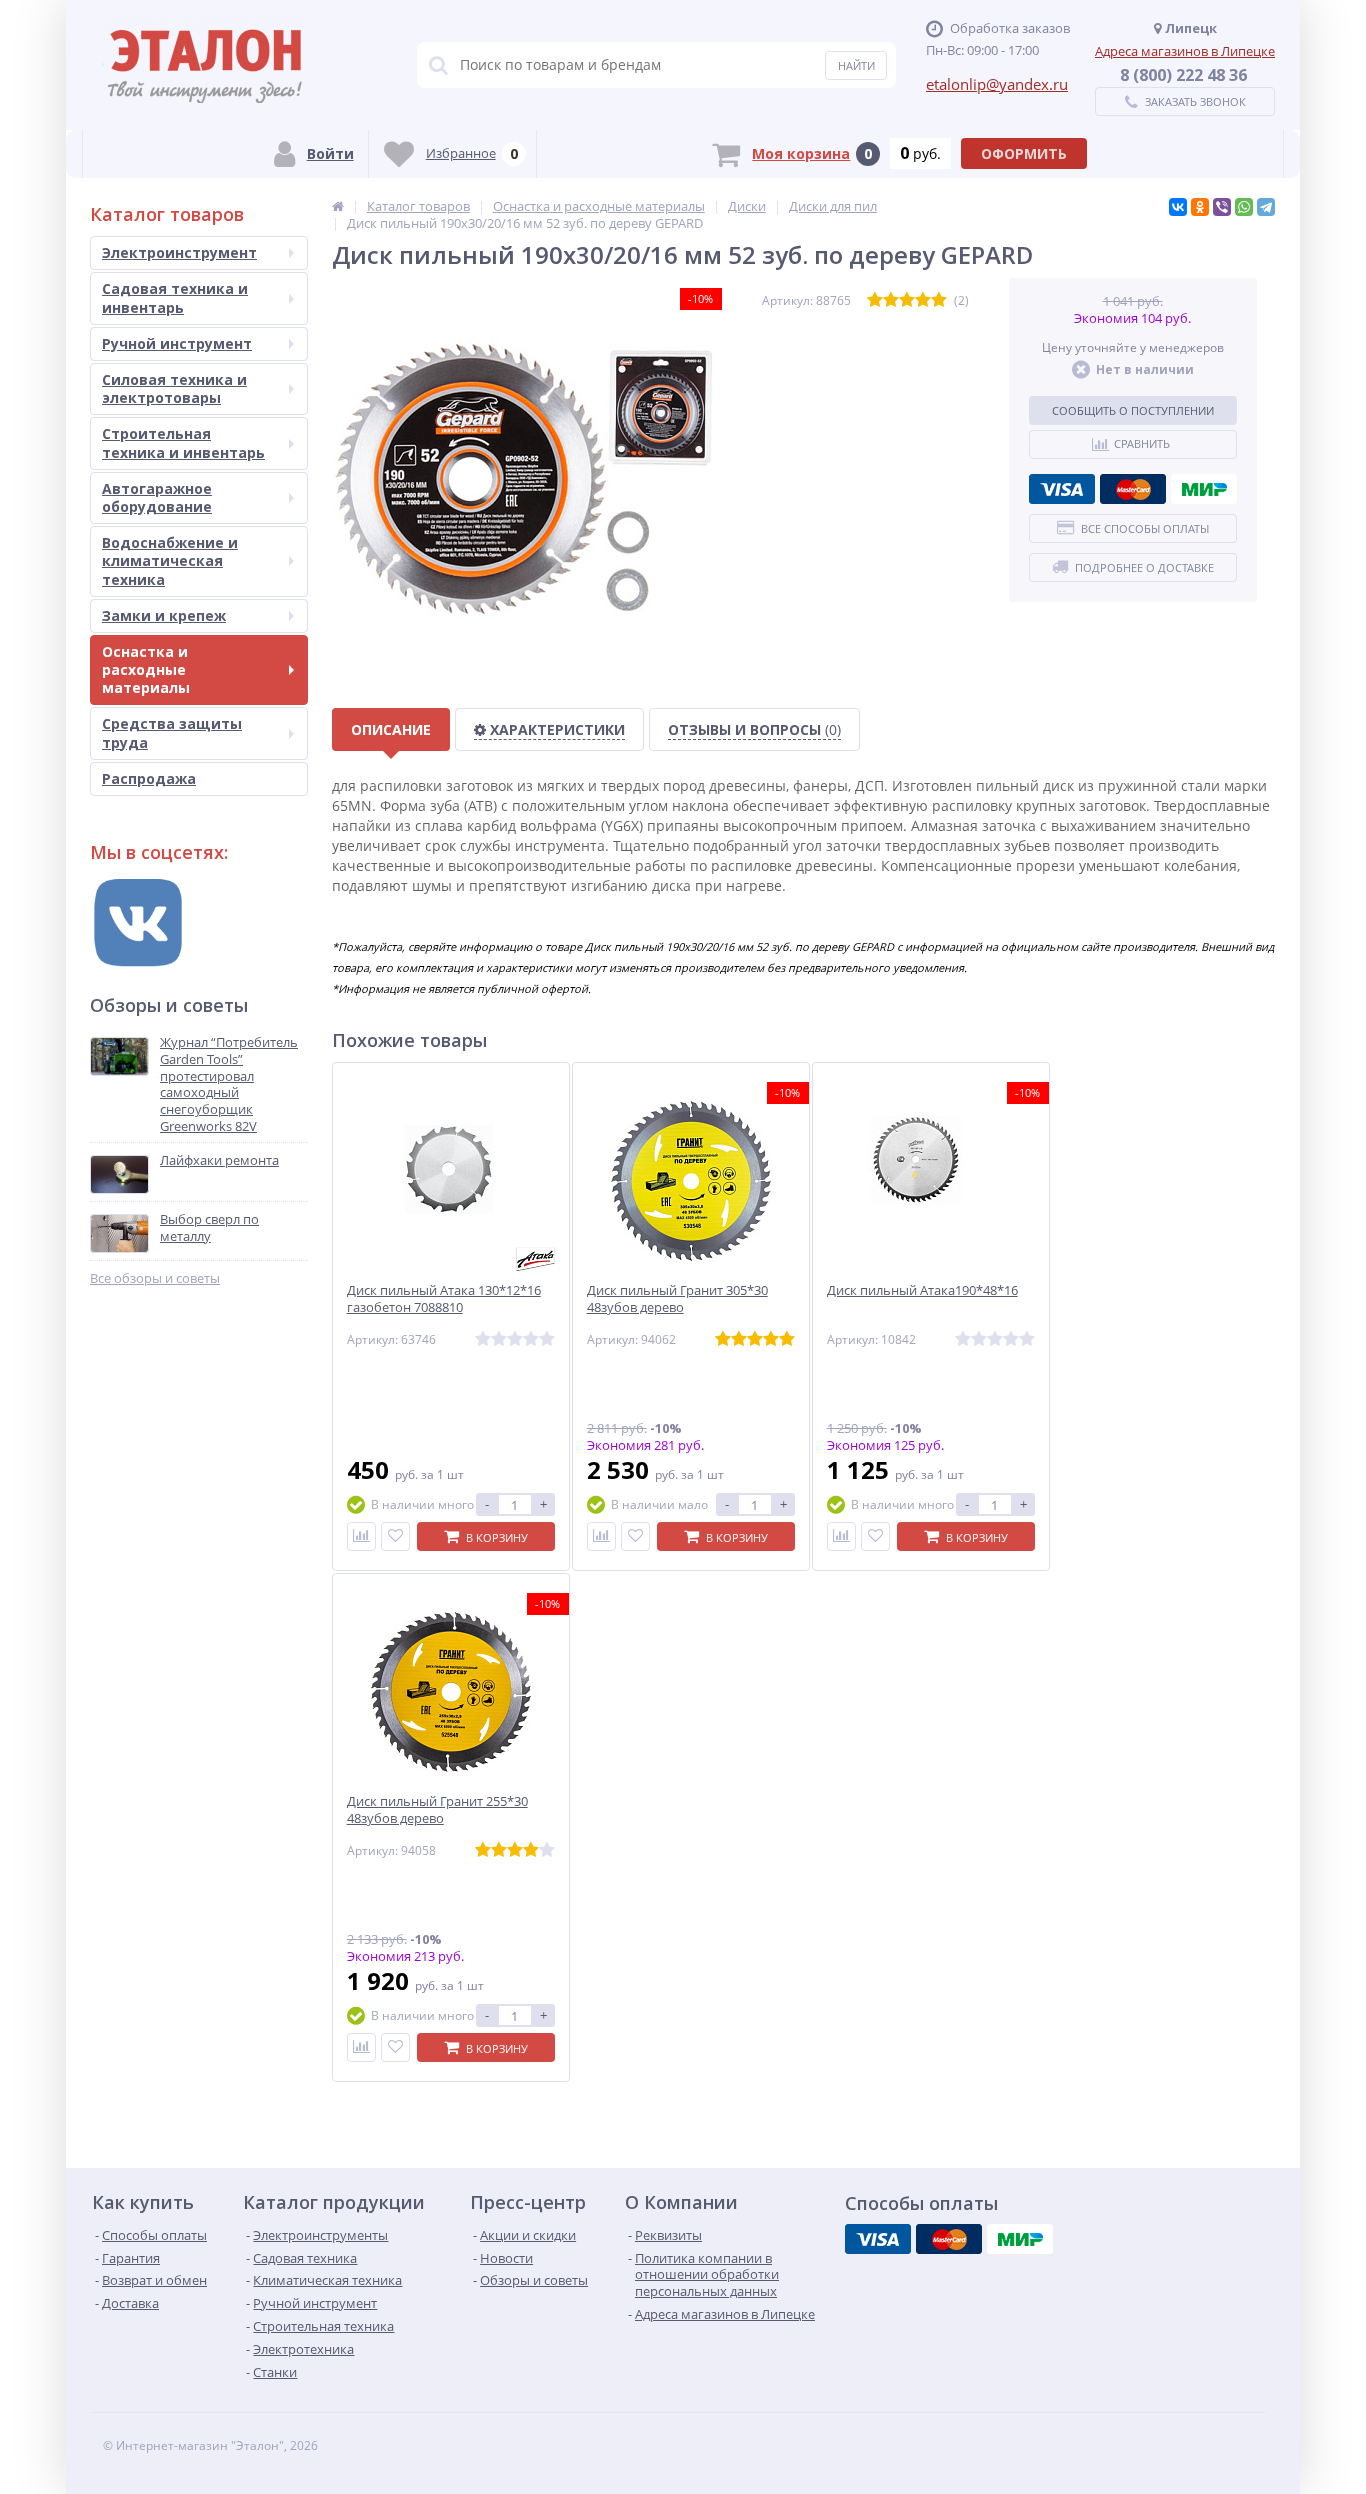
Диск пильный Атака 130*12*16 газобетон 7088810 (444, 1299)
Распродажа (149, 778)
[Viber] (1222, 207)
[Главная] (338, 206)
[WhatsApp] (1244, 207)
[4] (923, 300)
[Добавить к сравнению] (361, 1536)
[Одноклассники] (1200, 207)
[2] (891, 300)
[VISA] (1062, 489)
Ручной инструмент (177, 343)
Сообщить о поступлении (1133, 410)
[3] (907, 300)
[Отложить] (395, 1536)
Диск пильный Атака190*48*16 (922, 1290)
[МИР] (1204, 489)
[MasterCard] (1133, 489)
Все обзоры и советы (155, 1278)
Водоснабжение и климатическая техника (170, 560)
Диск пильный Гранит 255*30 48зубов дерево (437, 1810)
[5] (939, 300)
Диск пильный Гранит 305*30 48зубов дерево (677, 1299)
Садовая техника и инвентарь (175, 297)
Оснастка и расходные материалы (146, 669)
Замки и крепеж (164, 615)
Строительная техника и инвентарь (183, 442)
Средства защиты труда (172, 732)
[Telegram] (1266, 207)
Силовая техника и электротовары (174, 388)
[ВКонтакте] (1178, 207)
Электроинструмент (179, 252)
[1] (875, 300)
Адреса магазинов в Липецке (1185, 51)
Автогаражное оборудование (157, 497)
